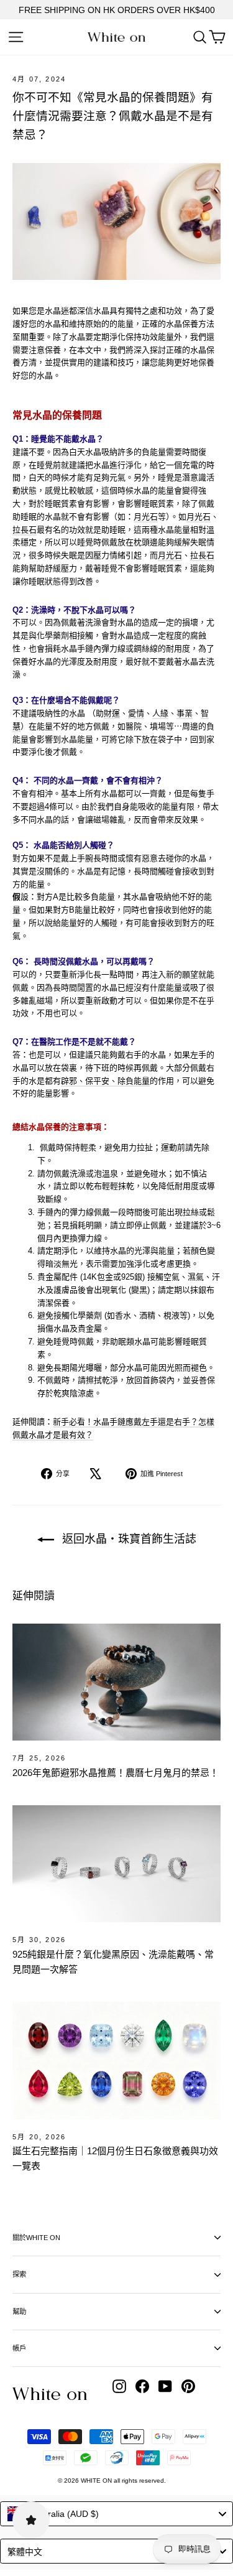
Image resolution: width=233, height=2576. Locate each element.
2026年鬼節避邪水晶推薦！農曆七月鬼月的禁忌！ (116, 1773)
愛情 (136, 713)
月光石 (146, 517)
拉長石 (25, 530)
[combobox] (116, 2514)
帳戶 (19, 2348)
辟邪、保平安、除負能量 (105, 1081)
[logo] (116, 37)
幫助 (19, 2312)
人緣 (160, 713)
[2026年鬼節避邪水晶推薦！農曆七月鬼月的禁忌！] (116, 1682)
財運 (112, 713)
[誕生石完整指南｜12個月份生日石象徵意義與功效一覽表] (116, 2061)
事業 (185, 713)
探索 (19, 2274)
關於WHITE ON (36, 2238)
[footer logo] (50, 2394)
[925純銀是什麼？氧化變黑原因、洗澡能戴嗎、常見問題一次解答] (116, 1864)
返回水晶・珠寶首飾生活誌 (128, 1539)
